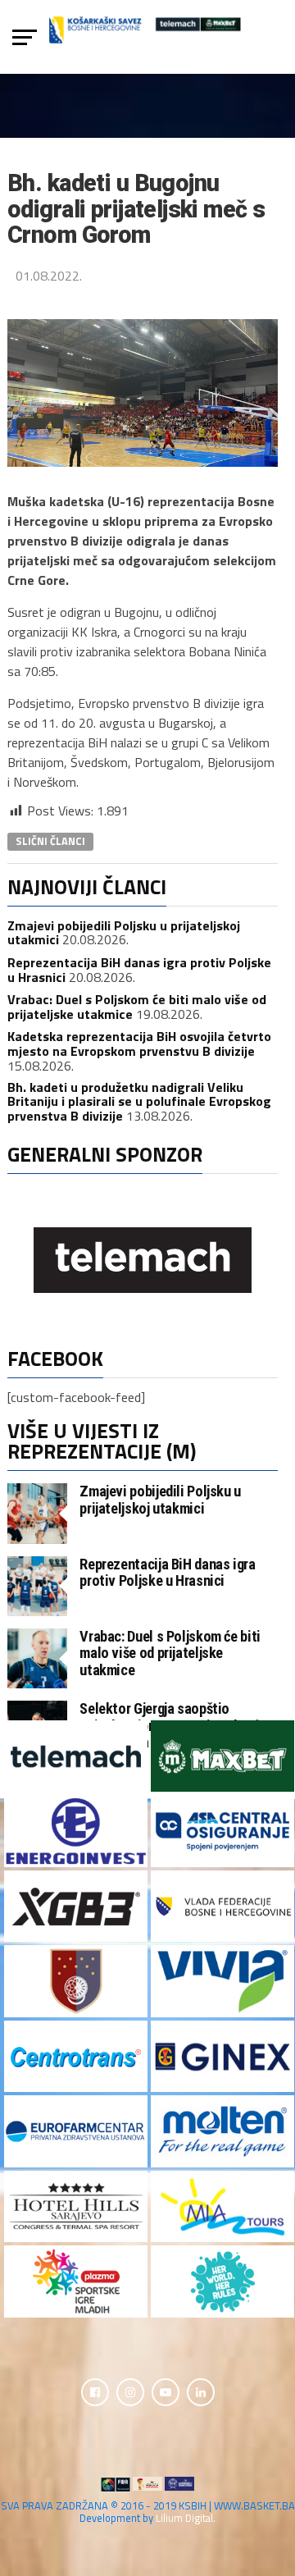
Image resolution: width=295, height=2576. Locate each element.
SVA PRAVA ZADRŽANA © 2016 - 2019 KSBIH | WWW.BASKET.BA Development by (148, 2512)
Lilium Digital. (186, 2518)
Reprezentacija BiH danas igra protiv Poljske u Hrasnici (139, 970)
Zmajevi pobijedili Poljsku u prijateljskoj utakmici (160, 1499)
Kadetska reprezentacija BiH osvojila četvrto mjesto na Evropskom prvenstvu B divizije (139, 1044)
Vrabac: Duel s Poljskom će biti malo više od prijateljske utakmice (170, 1653)
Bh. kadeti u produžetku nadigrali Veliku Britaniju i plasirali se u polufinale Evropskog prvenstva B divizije (139, 1101)
